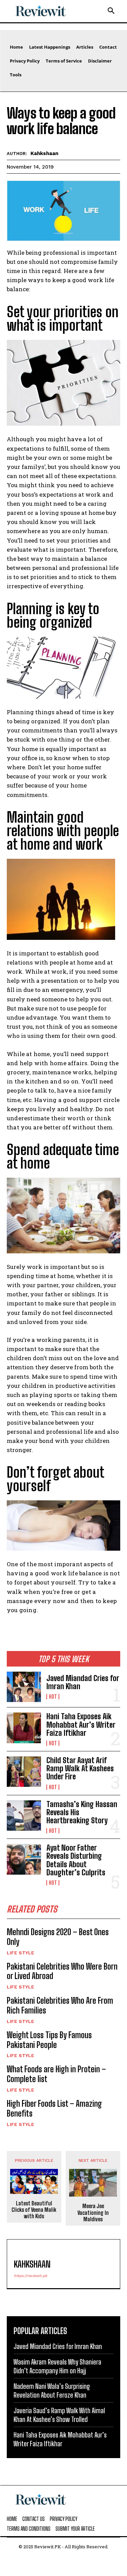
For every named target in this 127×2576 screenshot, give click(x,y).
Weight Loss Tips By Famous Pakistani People (49, 2040)
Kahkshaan (44, 153)
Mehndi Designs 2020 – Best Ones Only (58, 1937)
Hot (53, 1697)
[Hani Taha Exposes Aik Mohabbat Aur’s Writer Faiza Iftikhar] (24, 1728)
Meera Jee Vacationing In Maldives (93, 2212)
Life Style (20, 1953)
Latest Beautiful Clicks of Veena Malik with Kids (34, 2210)
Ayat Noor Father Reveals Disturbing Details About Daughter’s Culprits (76, 1860)
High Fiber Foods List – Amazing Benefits (54, 2108)
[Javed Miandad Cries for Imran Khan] (24, 1687)
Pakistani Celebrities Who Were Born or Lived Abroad (62, 1971)
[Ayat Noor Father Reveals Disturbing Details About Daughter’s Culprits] (24, 1859)
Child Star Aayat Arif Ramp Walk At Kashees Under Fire (80, 1768)
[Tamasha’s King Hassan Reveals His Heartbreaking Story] (24, 1816)
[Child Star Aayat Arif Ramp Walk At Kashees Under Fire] (24, 1772)
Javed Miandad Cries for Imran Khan (83, 1682)
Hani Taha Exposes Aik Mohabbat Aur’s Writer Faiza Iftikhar (81, 1724)
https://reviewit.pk (30, 2276)
